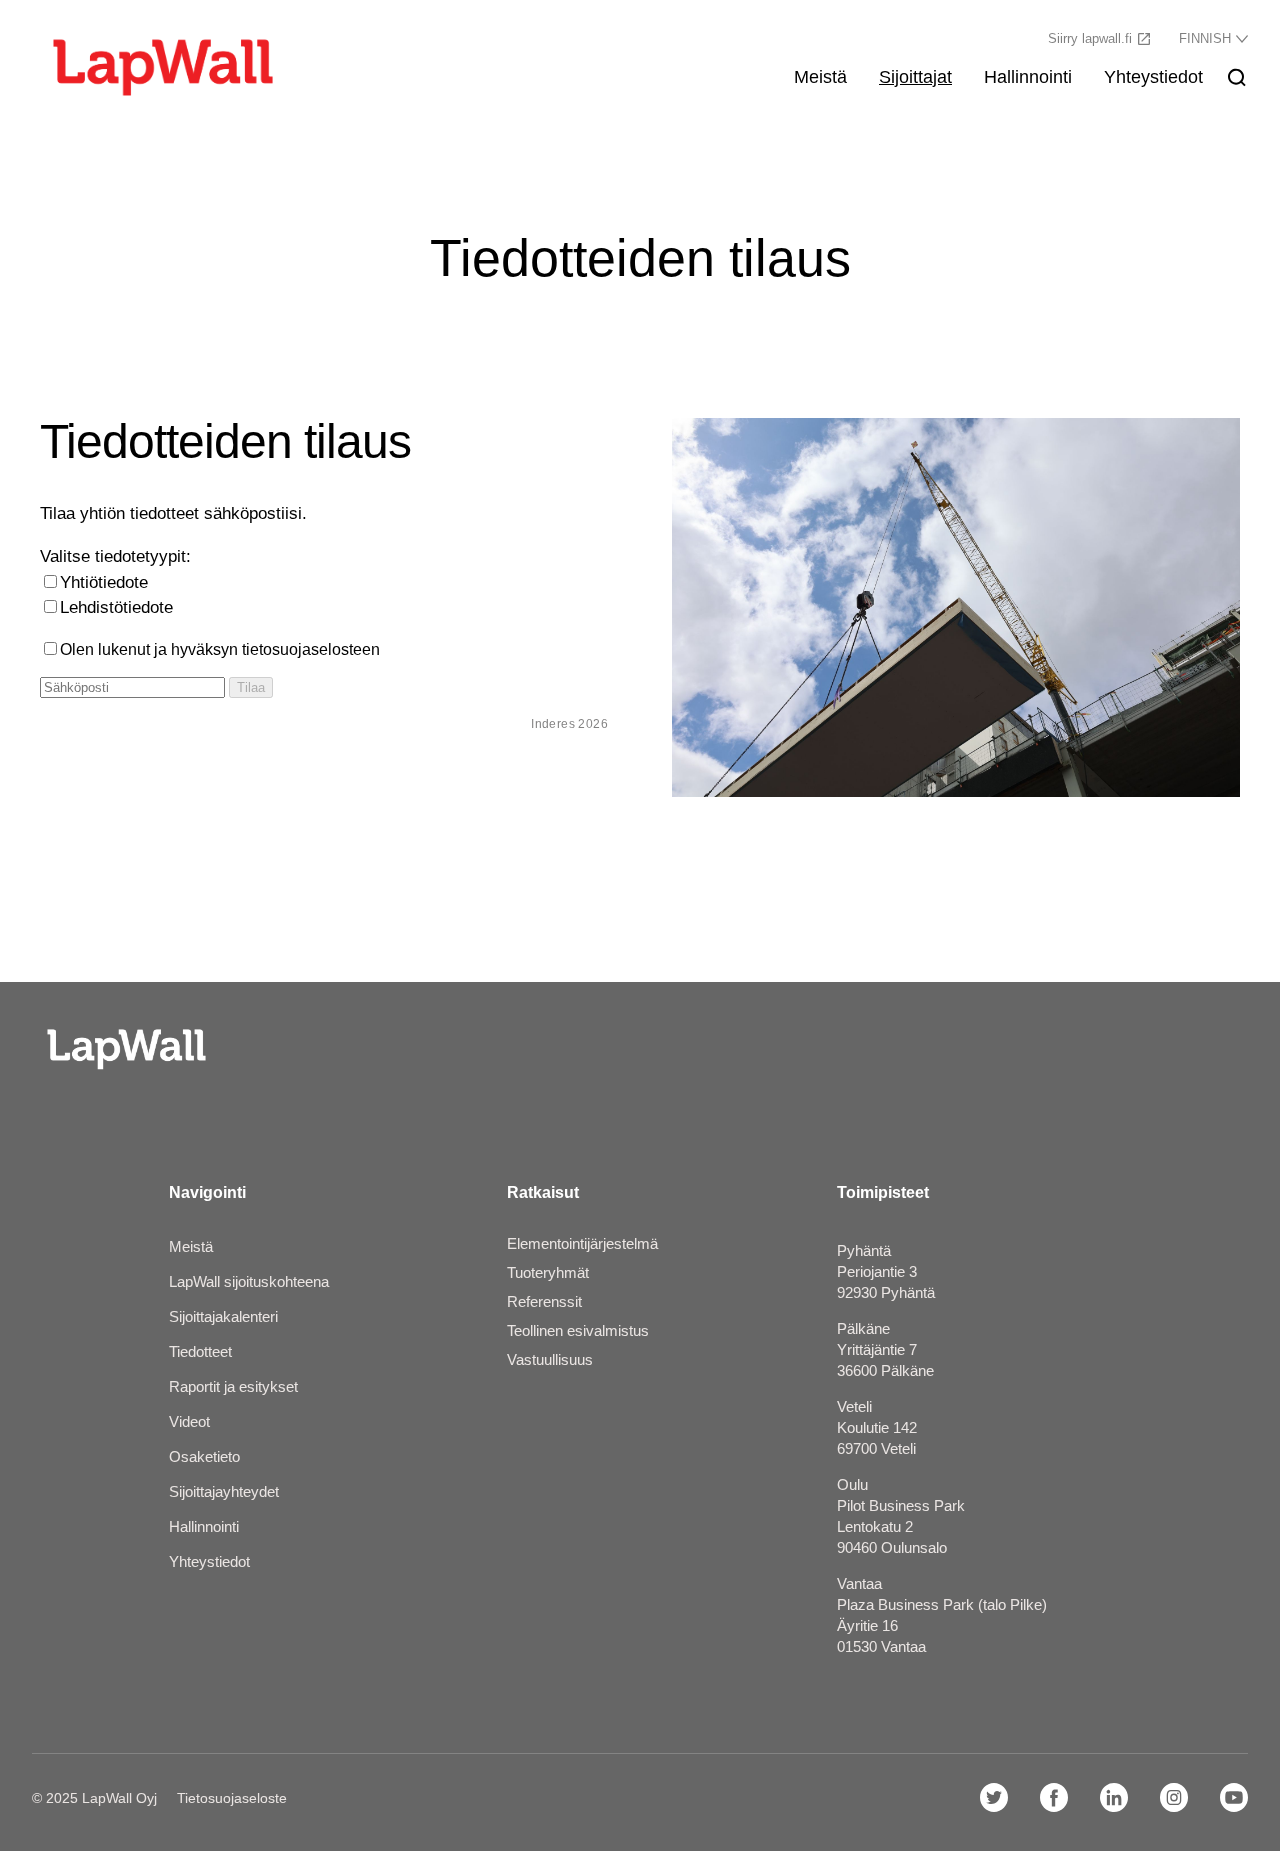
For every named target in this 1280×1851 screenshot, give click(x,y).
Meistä (820, 77)
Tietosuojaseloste (232, 1798)
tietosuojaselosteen (311, 649)
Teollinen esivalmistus (578, 1330)
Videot (189, 1421)
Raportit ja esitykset (233, 1386)
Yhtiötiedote (104, 582)
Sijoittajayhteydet (224, 1491)
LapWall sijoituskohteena (249, 1281)
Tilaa (251, 687)
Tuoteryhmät (548, 1272)
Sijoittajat (915, 77)
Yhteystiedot (1153, 77)
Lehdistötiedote (116, 607)
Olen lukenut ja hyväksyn (220, 649)
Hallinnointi (1028, 77)
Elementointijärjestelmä (582, 1243)
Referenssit (544, 1301)
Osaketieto (204, 1456)
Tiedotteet (200, 1351)
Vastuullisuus (550, 1359)
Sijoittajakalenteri (223, 1316)
